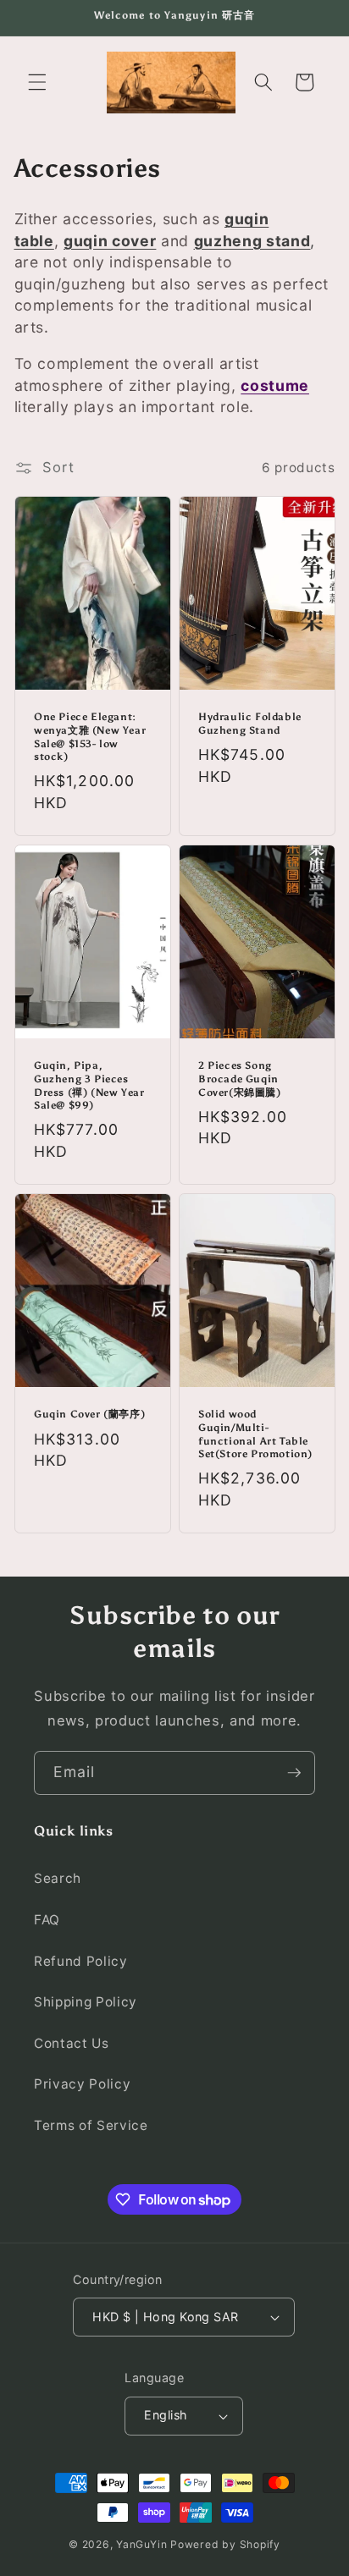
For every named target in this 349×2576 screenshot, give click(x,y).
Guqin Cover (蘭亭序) (89, 1414)
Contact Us (72, 2043)
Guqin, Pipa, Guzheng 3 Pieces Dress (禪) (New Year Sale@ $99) (89, 1085)
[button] (37, 82)
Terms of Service (91, 2125)
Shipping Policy (86, 2002)
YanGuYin (141, 2544)
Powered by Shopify (225, 2544)
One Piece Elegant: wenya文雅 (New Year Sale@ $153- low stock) (90, 737)
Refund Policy (81, 1961)
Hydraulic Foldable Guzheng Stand (250, 724)
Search (58, 1878)
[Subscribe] (294, 1773)
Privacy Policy (82, 2084)
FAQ (47, 1920)
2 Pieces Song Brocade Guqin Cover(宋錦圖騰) (240, 1079)
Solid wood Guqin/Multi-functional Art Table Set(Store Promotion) (255, 1434)
